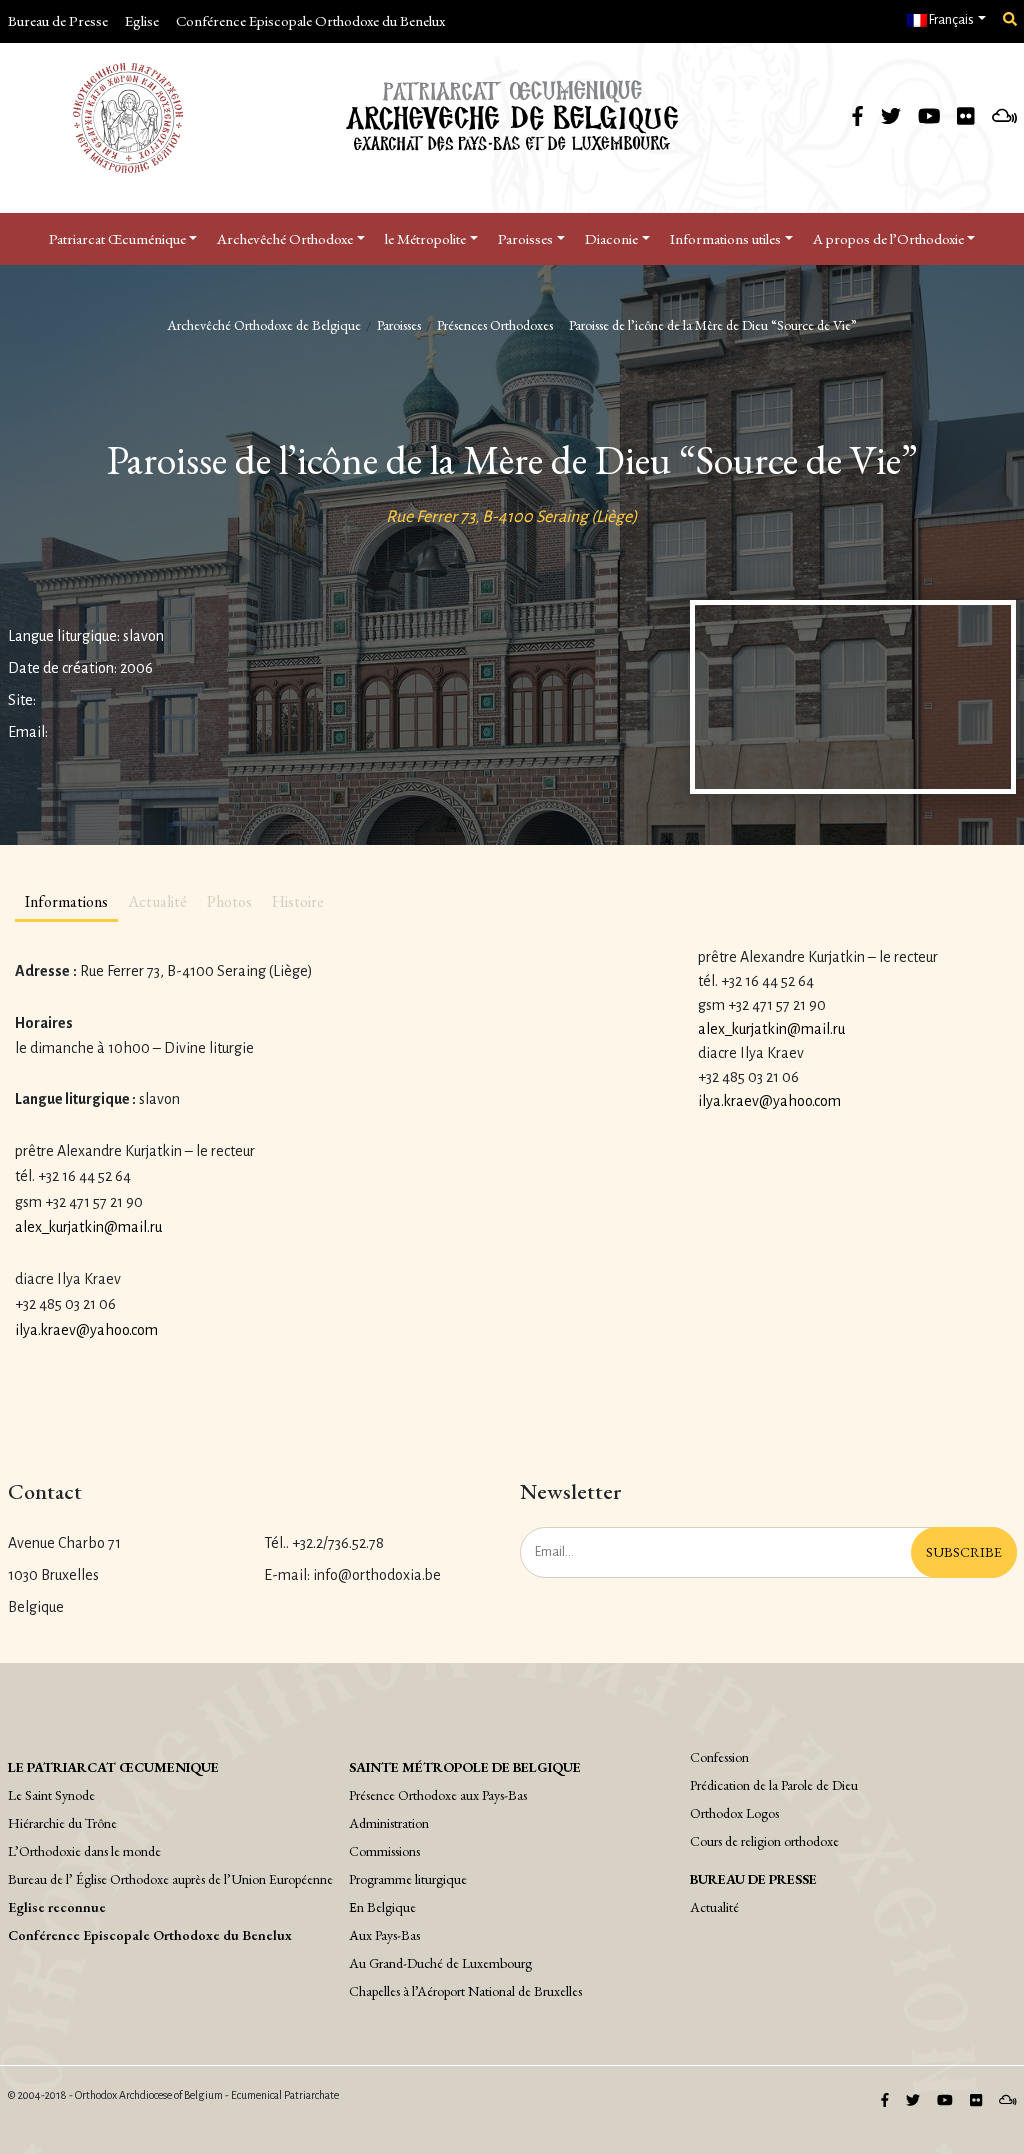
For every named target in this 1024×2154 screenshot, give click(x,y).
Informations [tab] (66, 901)
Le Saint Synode (51, 1795)
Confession (719, 1757)
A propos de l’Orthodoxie (888, 238)
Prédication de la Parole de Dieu (774, 1785)
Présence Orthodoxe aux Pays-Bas (438, 1795)
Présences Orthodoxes (495, 325)
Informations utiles (725, 238)
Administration (389, 1823)
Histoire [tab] (298, 901)
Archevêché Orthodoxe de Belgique (264, 325)
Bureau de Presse (58, 20)
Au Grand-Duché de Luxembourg (440, 1963)
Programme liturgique (408, 1879)
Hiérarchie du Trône (62, 1823)
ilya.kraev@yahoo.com (86, 1330)
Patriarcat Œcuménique (117, 238)
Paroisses (525, 238)
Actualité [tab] (157, 901)
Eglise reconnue (57, 1907)
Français (950, 20)
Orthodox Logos (734, 1813)
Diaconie (611, 238)
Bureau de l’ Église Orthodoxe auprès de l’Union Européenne (170, 1879)
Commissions (384, 1851)
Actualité (714, 1907)
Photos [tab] (229, 901)
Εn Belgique (382, 1907)
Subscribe (964, 1552)
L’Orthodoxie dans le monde (84, 1851)
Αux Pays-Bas (384, 1935)
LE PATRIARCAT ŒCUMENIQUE (113, 1767)
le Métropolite (425, 238)
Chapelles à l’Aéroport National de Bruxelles (465, 1991)
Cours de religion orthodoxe (764, 1841)
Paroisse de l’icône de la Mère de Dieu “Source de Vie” (713, 325)
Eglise (142, 20)
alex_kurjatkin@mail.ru (88, 1227)
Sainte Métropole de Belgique (465, 1767)
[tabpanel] (341, 1151)
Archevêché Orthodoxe (285, 238)
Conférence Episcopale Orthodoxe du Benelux (310, 20)
